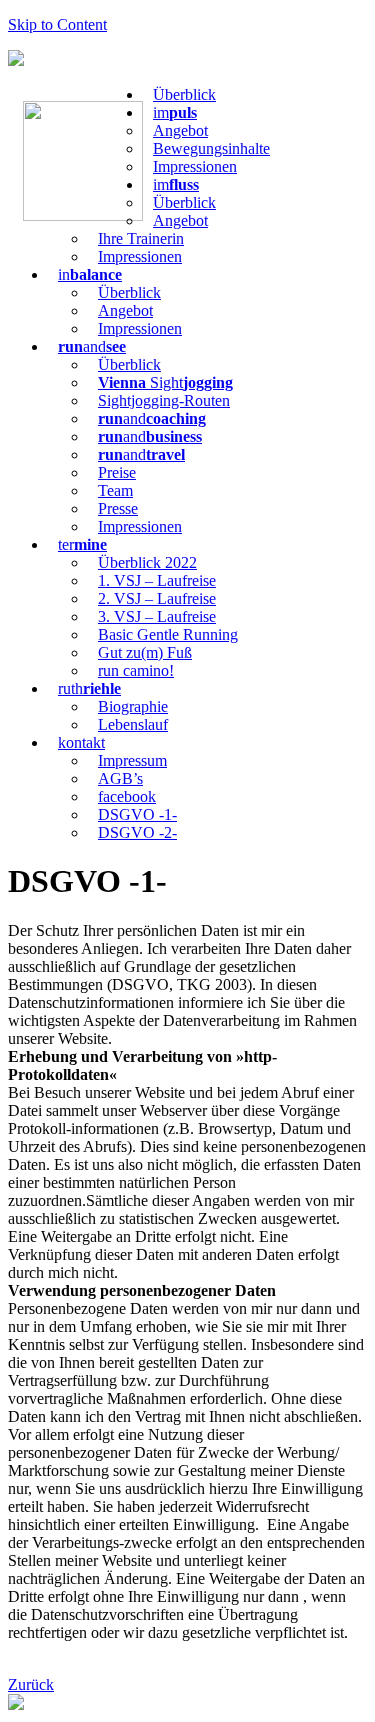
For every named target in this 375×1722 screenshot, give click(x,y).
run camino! (136, 670)
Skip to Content (57, 24)
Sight (165, 382)
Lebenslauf (133, 724)
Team (115, 490)
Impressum (132, 760)
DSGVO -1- (137, 814)
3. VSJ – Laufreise (157, 616)
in (90, 274)
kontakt (81, 742)
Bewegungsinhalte (211, 148)
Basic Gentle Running (168, 634)
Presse (118, 508)
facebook (127, 796)
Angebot (180, 130)
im (175, 112)
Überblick (184, 94)
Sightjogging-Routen (164, 400)
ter (82, 544)
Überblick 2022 (147, 562)
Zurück (31, 1684)
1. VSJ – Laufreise (157, 580)
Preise (117, 472)
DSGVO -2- (137, 832)
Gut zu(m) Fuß (145, 652)
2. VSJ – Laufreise (157, 598)
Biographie (133, 706)
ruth (89, 688)
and (92, 346)
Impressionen (195, 166)
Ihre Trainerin (141, 238)
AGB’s (120, 778)
